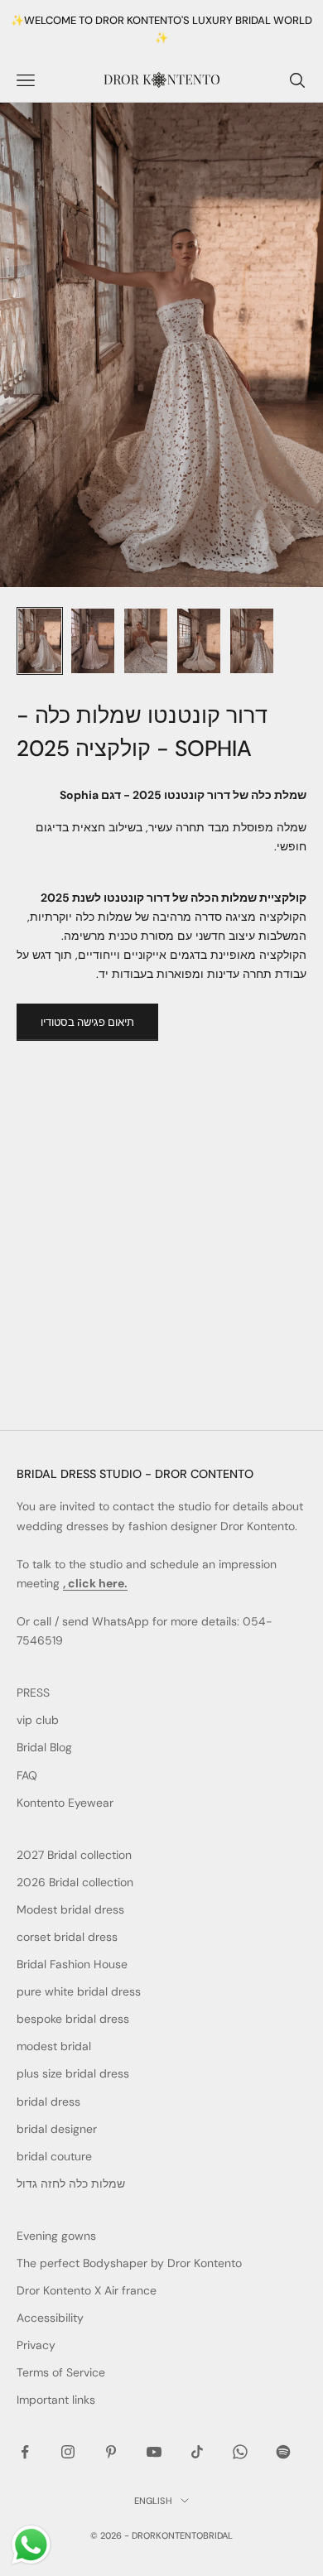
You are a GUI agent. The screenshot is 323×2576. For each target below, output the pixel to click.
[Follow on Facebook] (25, 2452)
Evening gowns (56, 2236)
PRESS (33, 1692)
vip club (38, 1720)
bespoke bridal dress (73, 2019)
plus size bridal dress (73, 2073)
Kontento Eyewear (65, 1803)
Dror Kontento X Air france (87, 2290)
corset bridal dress (67, 1937)
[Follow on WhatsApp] (240, 2452)
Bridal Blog (44, 1747)
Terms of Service (61, 2372)
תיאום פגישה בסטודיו (87, 1022)
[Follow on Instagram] (68, 2452)
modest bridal (54, 2046)
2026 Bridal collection (75, 1882)
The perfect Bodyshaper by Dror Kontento (129, 2263)
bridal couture (54, 2156)
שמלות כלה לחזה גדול (71, 2184)
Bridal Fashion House (72, 1964)
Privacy (36, 2345)
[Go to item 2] (93, 641)
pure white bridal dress (79, 1991)
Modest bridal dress (70, 1909)
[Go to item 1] (40, 641)
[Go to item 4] (199, 641)
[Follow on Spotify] (283, 2452)
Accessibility (50, 2318)
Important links (56, 2400)
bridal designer (57, 2129)
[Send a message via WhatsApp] (31, 2545)
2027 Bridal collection (74, 1855)
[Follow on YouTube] (154, 2452)
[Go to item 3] (146, 641)
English (153, 2501)
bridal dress (48, 2102)
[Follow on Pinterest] (111, 2452)
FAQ (27, 1775)
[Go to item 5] (252, 641)
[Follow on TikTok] (197, 2452)
